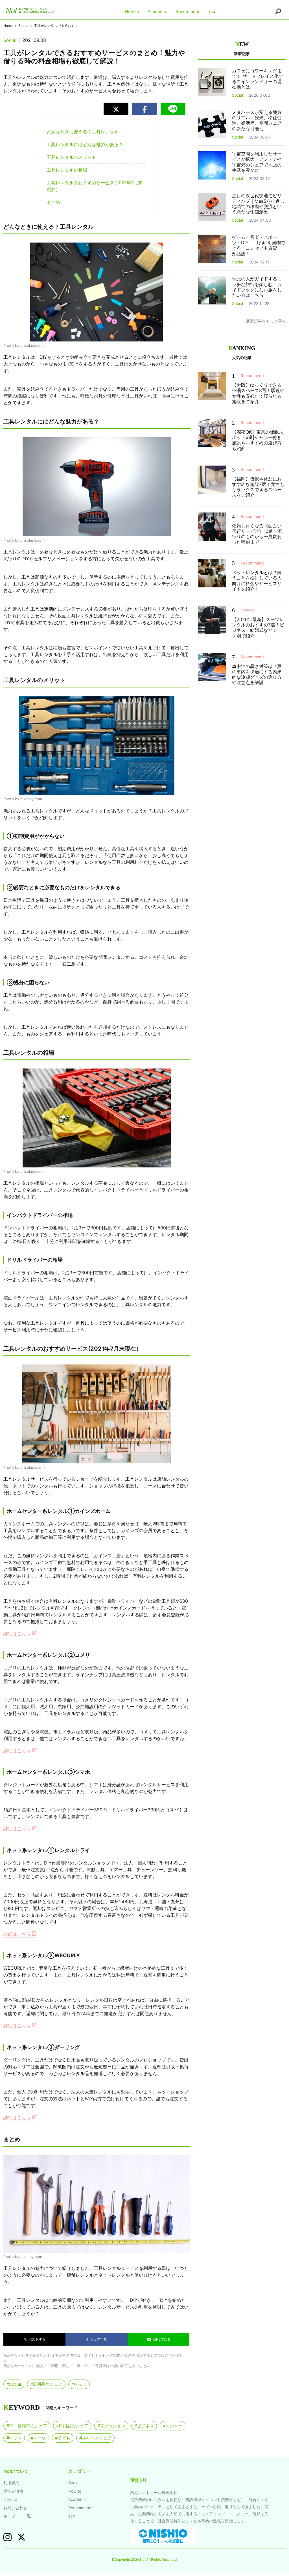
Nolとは (10, 2499)
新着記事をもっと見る (266, 321)
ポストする (36, 2339)
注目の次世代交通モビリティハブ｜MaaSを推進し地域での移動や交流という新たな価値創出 (258, 204)
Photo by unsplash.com (24, 345)
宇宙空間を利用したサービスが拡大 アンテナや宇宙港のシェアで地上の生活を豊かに (257, 162)
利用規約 (11, 2483)
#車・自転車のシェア (27, 2426)
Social (74, 2483)
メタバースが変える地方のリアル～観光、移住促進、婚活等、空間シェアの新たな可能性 (257, 120)
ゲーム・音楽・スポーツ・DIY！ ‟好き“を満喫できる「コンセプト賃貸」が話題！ (259, 245)
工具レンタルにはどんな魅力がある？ (85, 144)
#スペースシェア (95, 2438)
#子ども (63, 2438)
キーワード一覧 (17, 2516)
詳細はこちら (18, 1634)
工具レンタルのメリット (71, 157)
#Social (14, 2384)
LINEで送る (162, 2339)
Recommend (188, 11)
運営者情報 (13, 2491)
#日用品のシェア (46, 2384)
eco (213, 11)
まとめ (53, 202)
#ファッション (111, 2426)
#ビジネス (144, 2426)
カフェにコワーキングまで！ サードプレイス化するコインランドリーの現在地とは (258, 79)
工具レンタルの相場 (67, 170)
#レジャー (173, 2426)
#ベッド (79, 2384)
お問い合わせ (15, 2508)
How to (132, 11)
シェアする (98, 2339)
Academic (157, 11)
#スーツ (38, 2438)
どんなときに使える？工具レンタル (83, 132)
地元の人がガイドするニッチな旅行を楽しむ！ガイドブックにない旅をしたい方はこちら (257, 287)
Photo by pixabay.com (23, 799)
